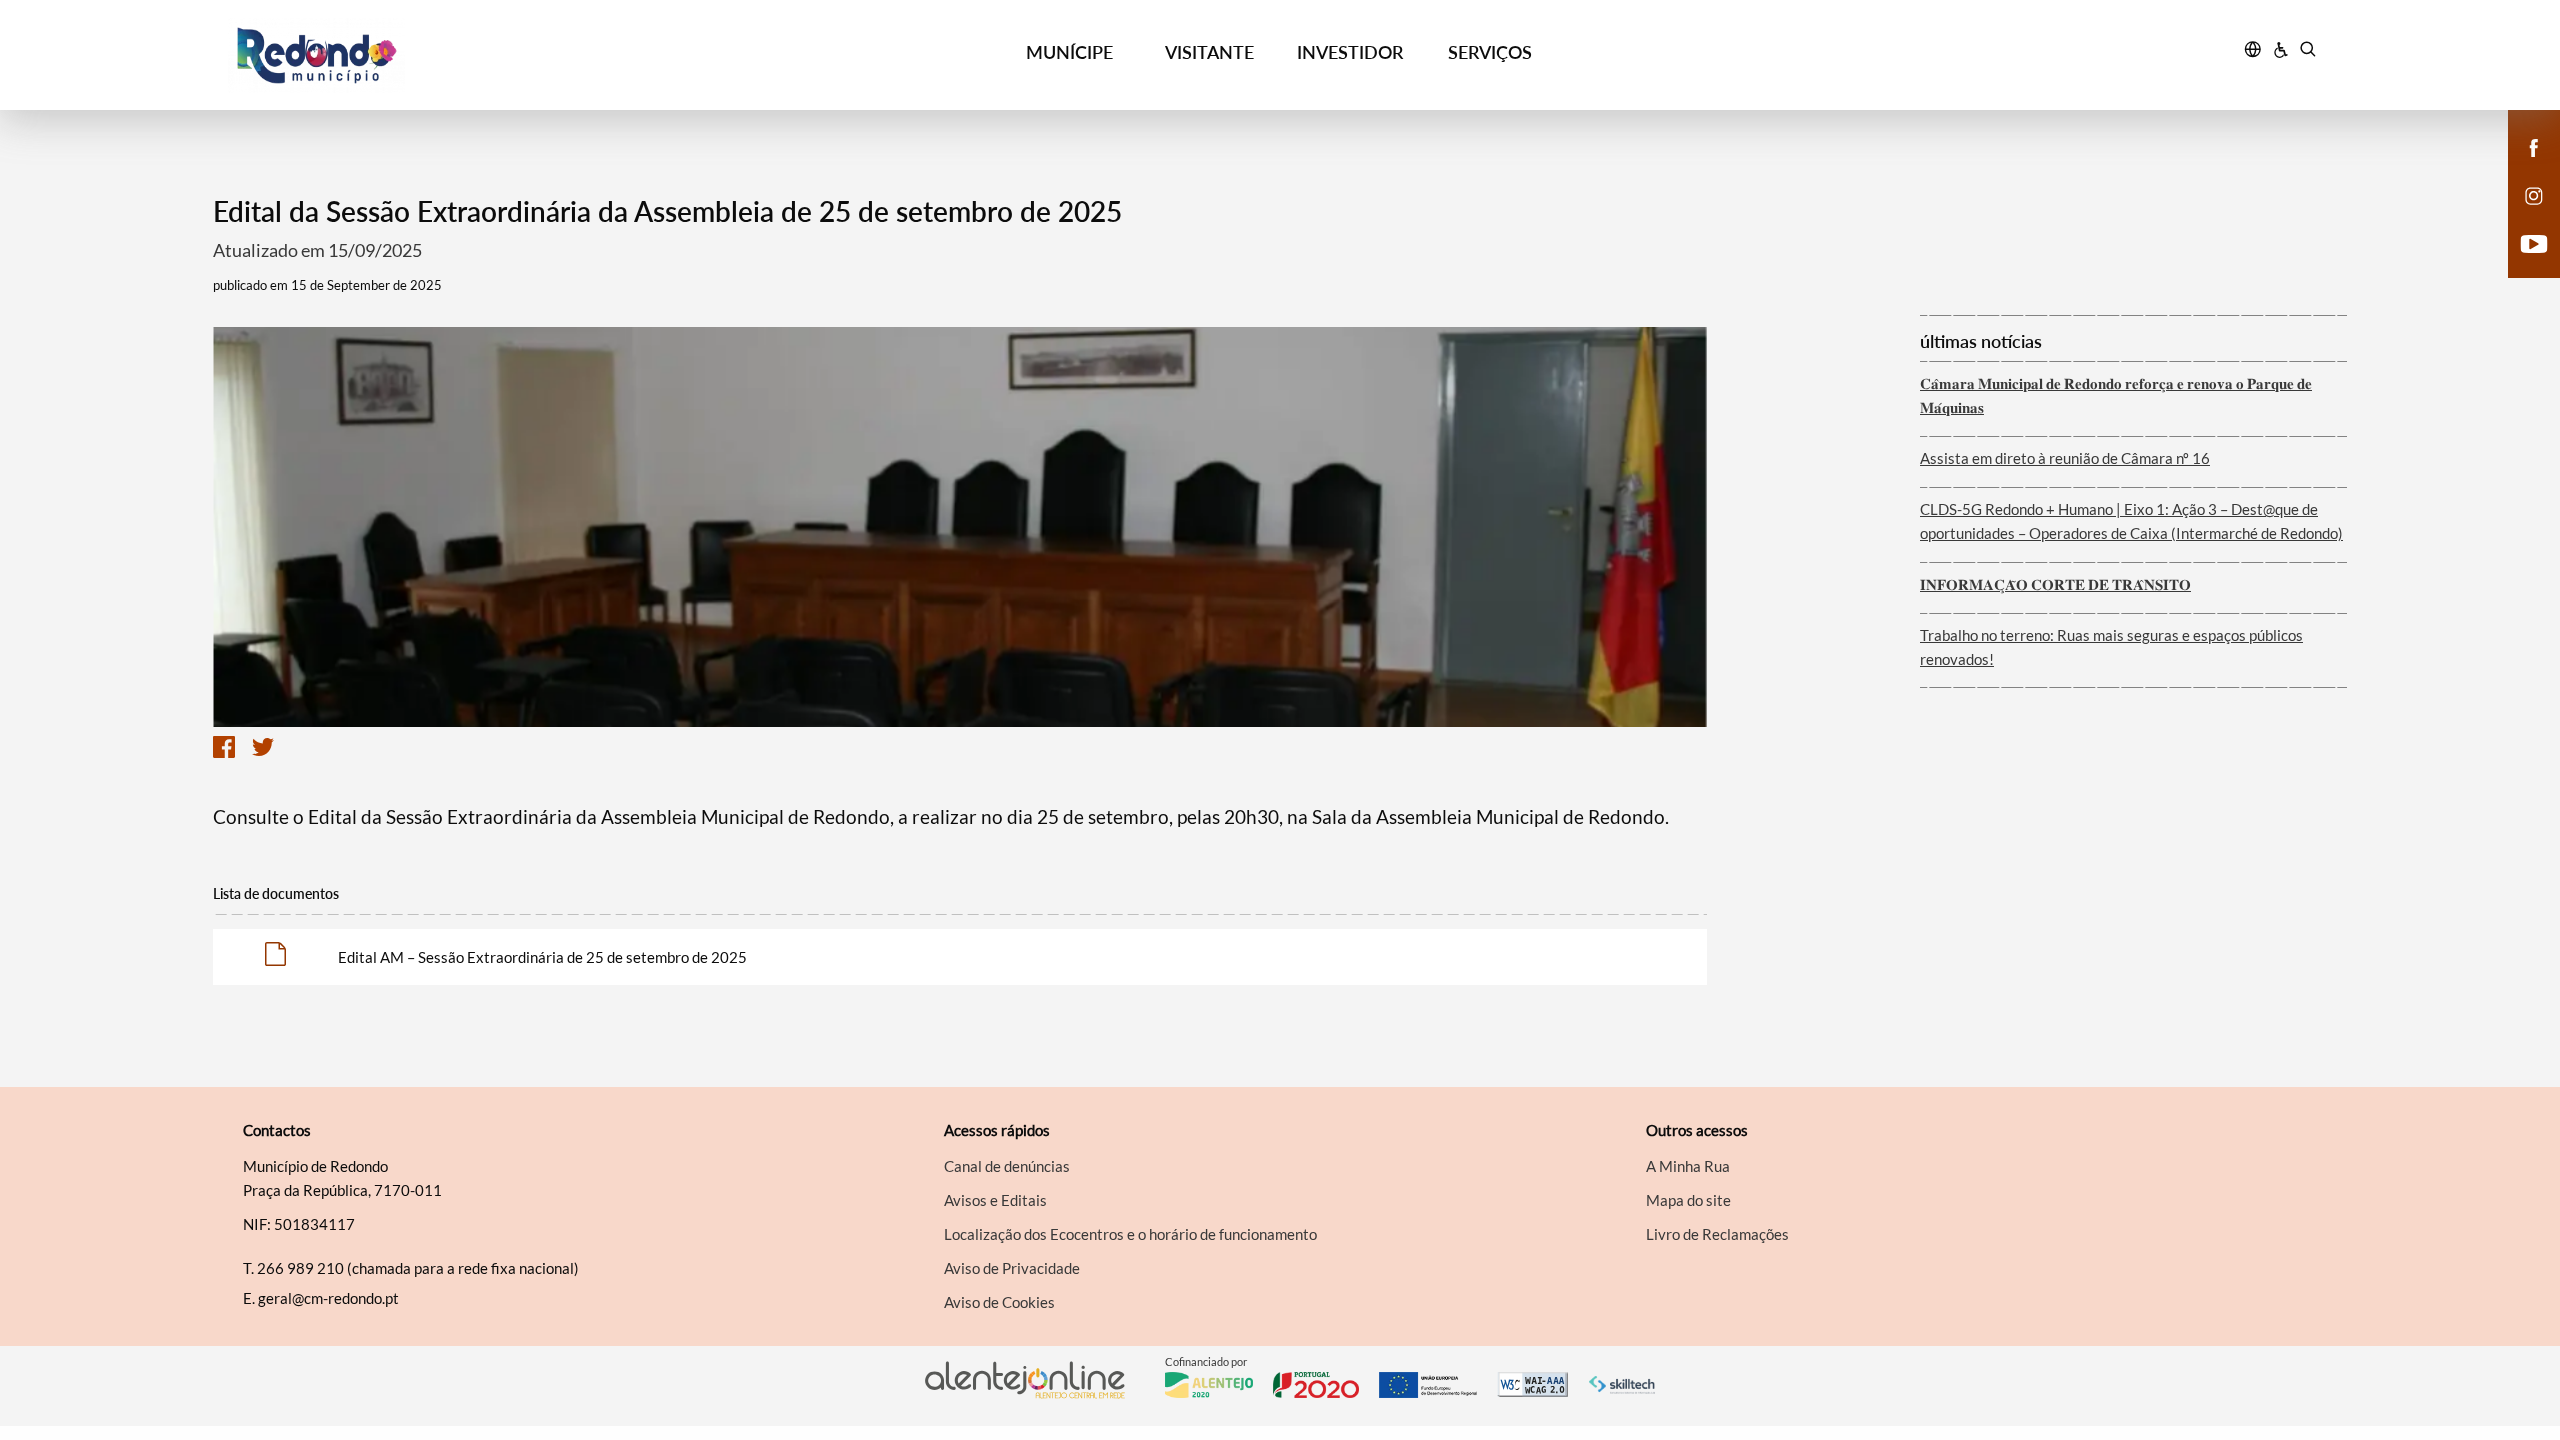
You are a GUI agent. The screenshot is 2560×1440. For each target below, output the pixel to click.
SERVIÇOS (1490, 52)
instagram (2522, 216)
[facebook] (2534, 146)
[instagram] (2534, 194)
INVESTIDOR (1350, 52)
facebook (2522, 168)
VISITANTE (1209, 52)
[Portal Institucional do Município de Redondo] (491, 55)
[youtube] (2534, 242)
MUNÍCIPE (1069, 52)
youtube (2522, 264)
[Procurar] (2307, 52)
